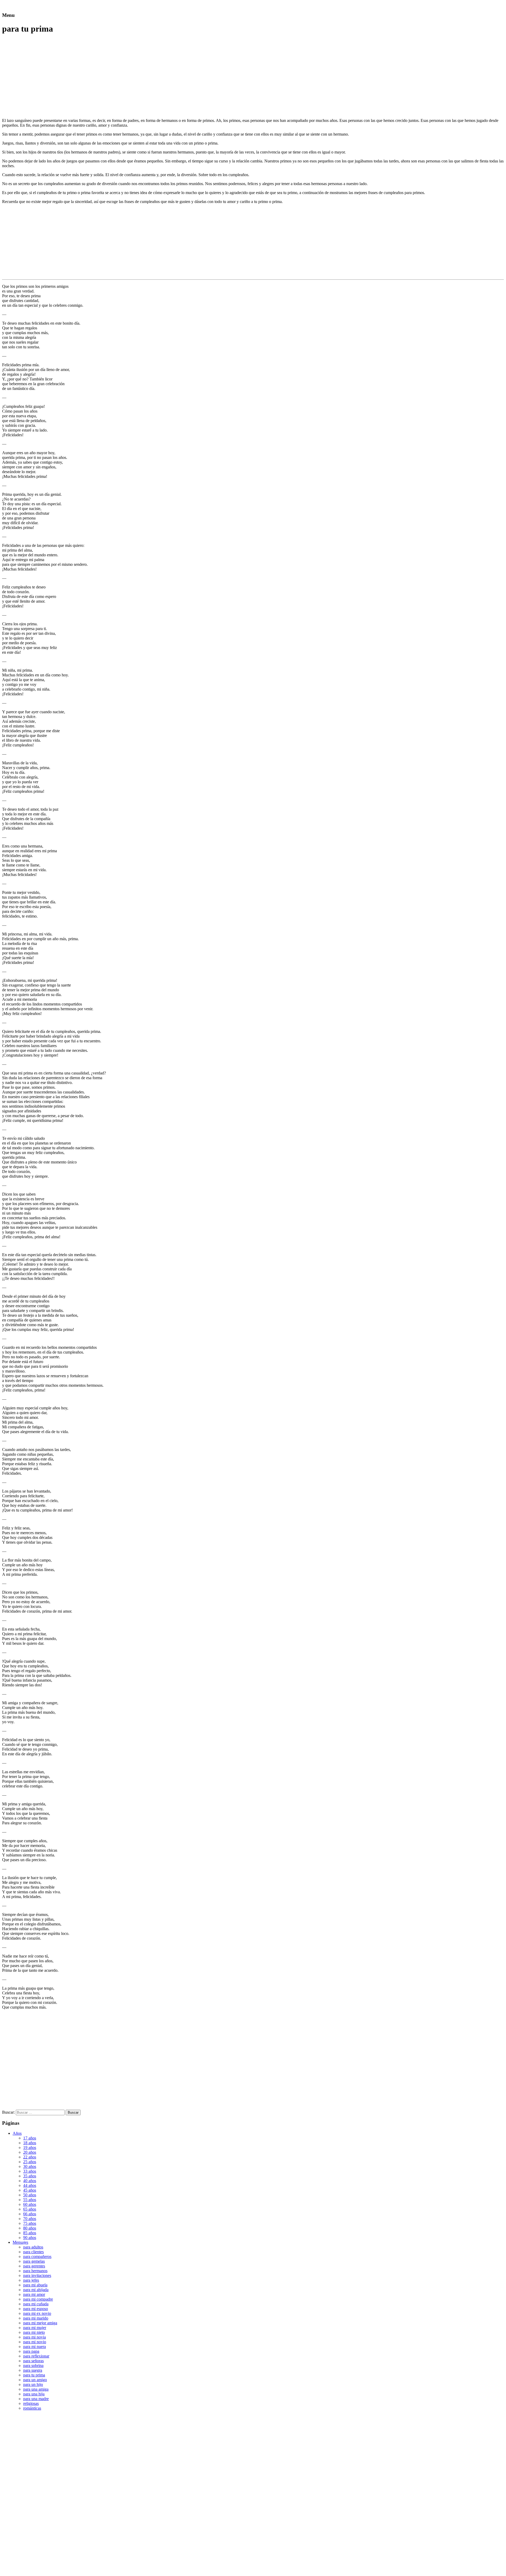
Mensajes (20, 2242)
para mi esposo (36, 2309)
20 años (30, 2152)
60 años (30, 2204)
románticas (32, 2408)
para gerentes (34, 2266)
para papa (31, 2351)
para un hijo (33, 2384)
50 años (30, 2195)
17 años (30, 2138)
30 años (30, 2166)
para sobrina (33, 2366)
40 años (30, 2181)
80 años (30, 2228)
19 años (30, 2148)
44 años (30, 2185)
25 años (30, 2162)
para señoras (33, 2361)
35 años (30, 2176)
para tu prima (34, 2375)
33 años (30, 2171)
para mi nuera (35, 2347)
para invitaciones (37, 2275)
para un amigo (35, 2380)
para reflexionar (36, 2356)
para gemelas (34, 2261)
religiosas (31, 2403)
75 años (30, 2223)
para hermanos (35, 2271)
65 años (30, 2209)
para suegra (33, 2370)
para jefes (31, 2280)
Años (17, 2133)
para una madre (36, 2399)
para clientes (33, 2252)
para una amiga (36, 2389)
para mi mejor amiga (40, 2323)
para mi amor (34, 2294)
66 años (30, 2214)
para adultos (33, 2247)
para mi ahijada (36, 2290)
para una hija (34, 2394)
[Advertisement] (46, 76)
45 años (30, 2190)
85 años (30, 2233)
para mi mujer (35, 2328)
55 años (30, 2200)
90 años (30, 2238)
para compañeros (37, 2257)
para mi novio (35, 2342)
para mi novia (35, 2337)
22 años (30, 2157)
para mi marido (36, 2318)
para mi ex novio (37, 2313)
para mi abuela (35, 2285)
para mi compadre (38, 2299)
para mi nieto (34, 2332)
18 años (30, 2143)
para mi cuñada (36, 2304)
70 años (30, 2219)
